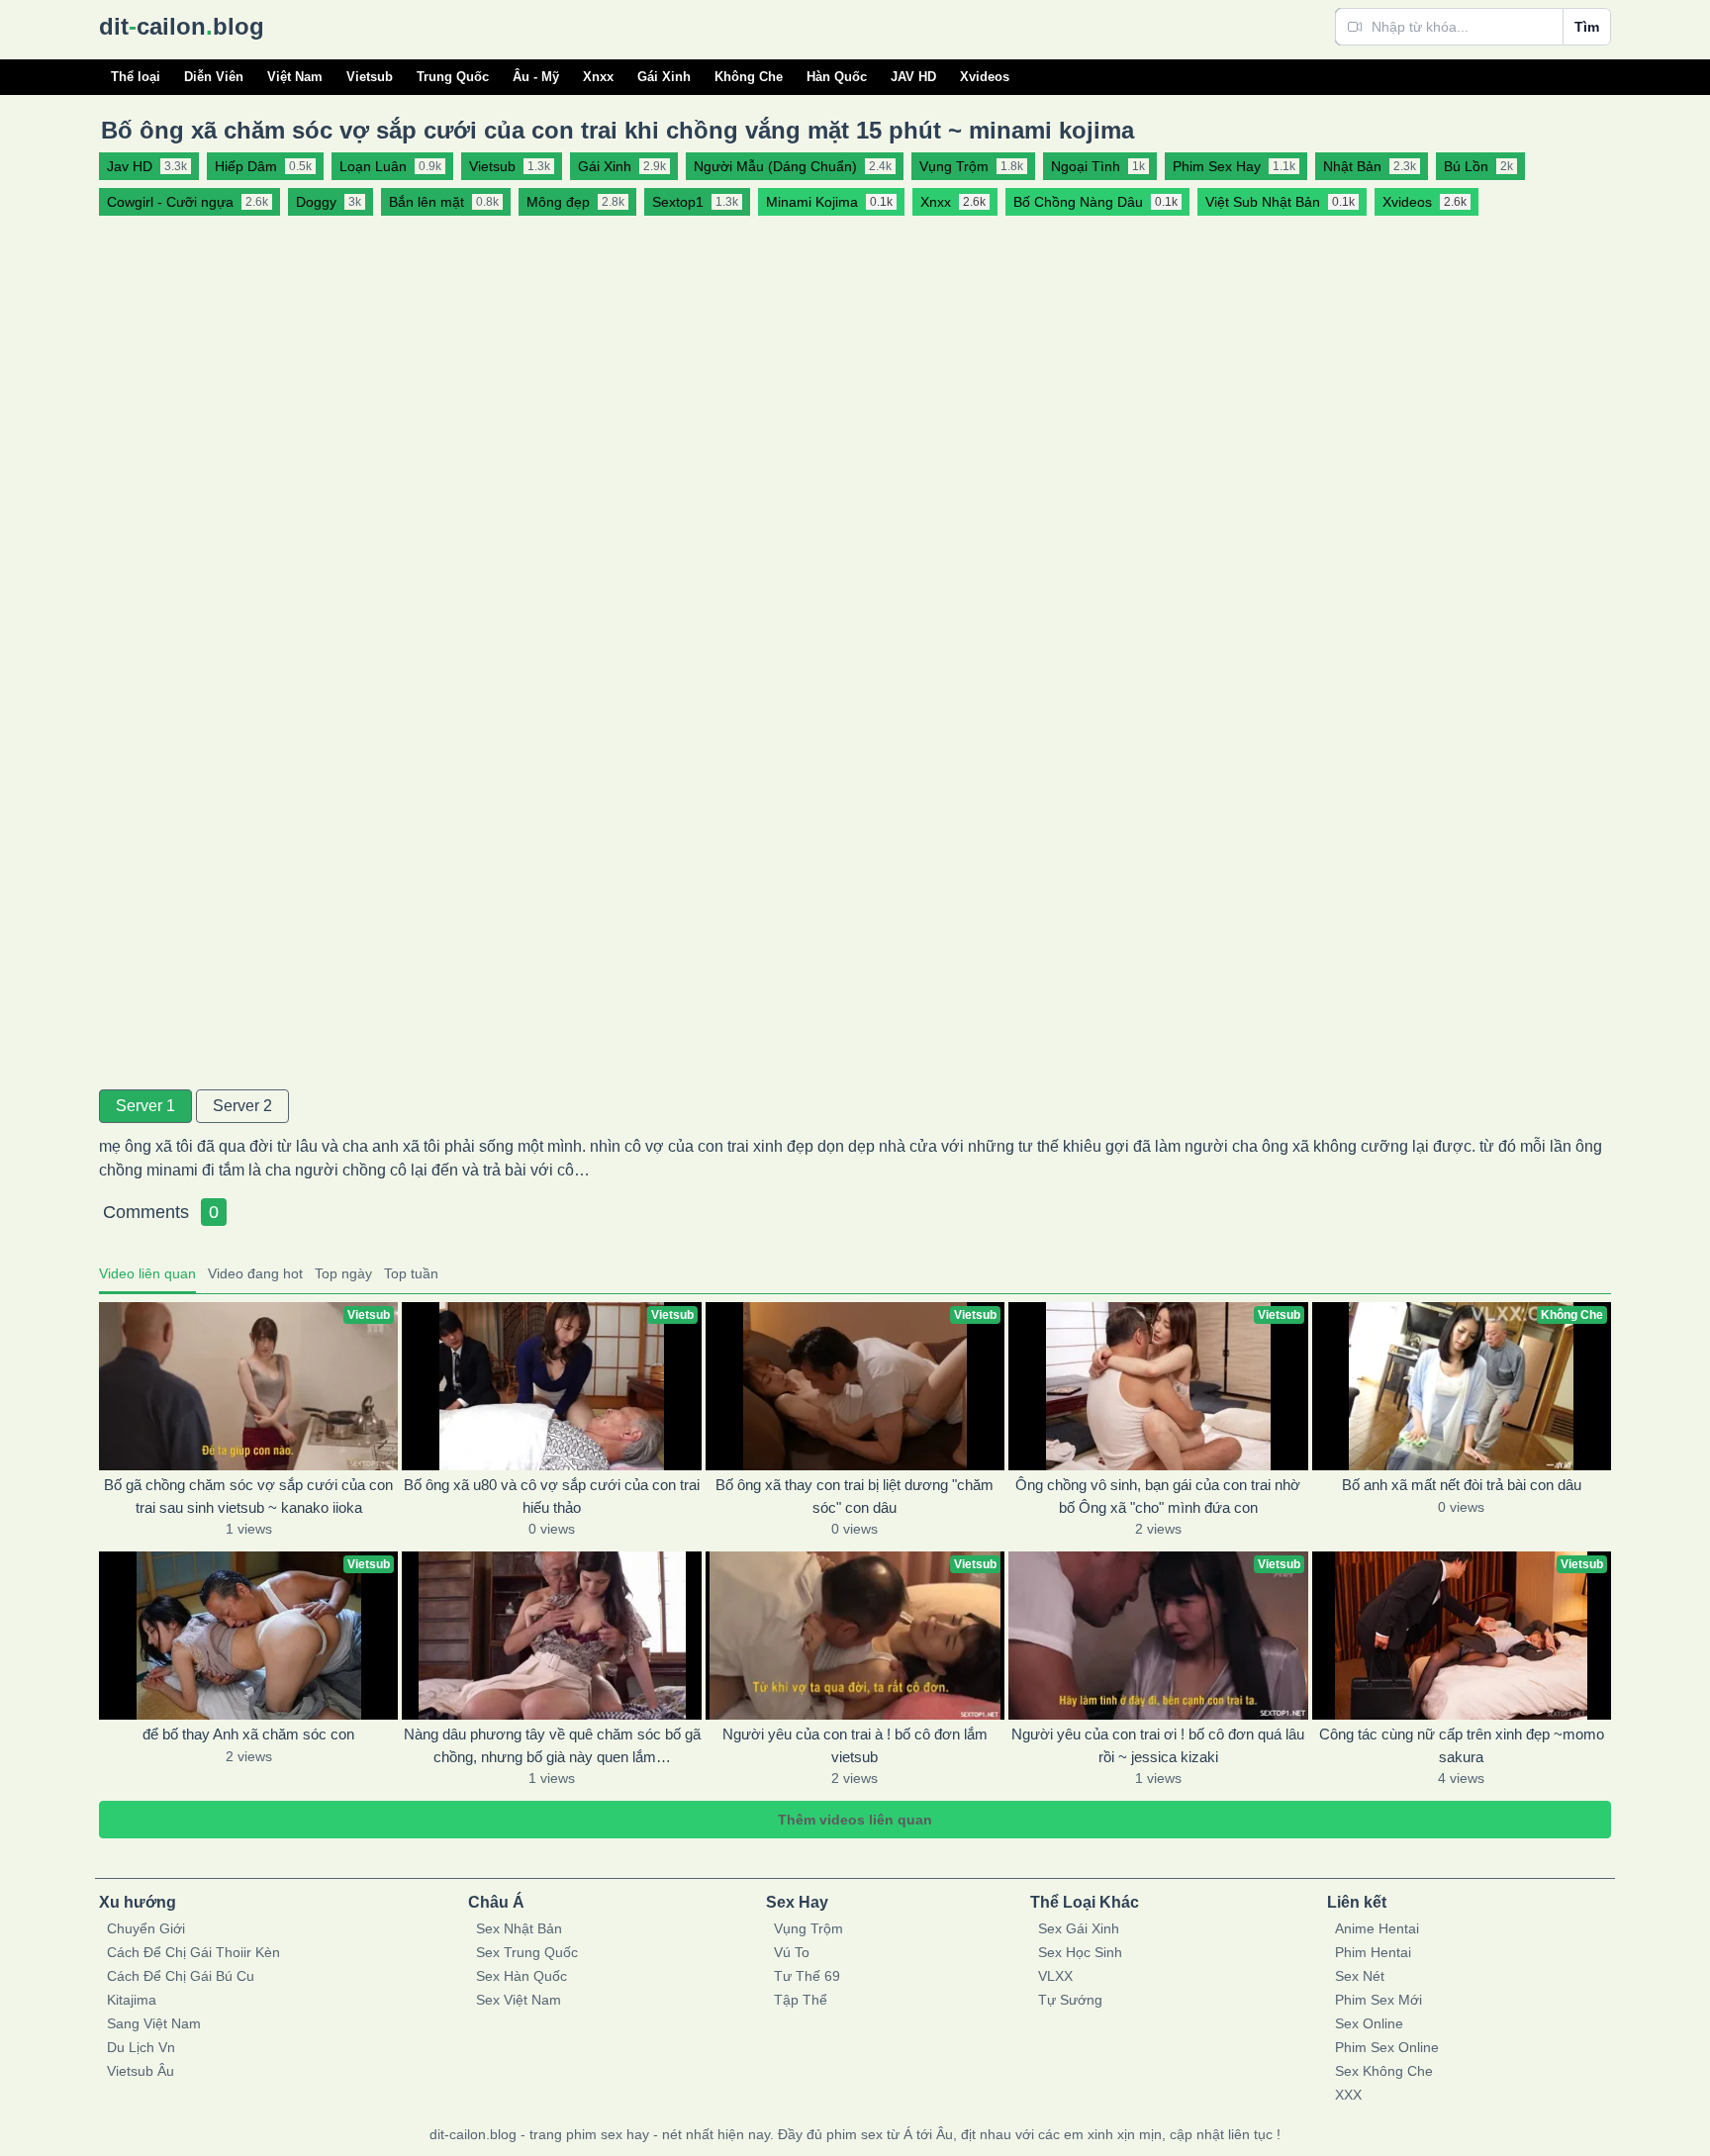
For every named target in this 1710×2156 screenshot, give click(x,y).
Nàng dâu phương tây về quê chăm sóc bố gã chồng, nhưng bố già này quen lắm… (552, 1745)
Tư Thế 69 (807, 1976)
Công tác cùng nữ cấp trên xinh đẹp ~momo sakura (1462, 1745)
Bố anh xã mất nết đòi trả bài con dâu (1462, 1485)
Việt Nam (295, 77)
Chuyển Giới (146, 1928)
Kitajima (132, 2000)
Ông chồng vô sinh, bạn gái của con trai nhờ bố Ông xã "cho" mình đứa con (1158, 1496)
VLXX (1055, 1976)
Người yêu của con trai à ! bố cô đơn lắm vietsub (855, 1745)
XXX (1348, 2095)
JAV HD (913, 77)
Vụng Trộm (808, 1928)
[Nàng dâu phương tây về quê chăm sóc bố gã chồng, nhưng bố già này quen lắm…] (551, 1636)
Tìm (1587, 27)
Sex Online (1369, 2023)
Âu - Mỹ (536, 77)
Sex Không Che (1384, 2071)
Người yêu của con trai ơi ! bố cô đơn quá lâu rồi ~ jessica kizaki (1158, 1745)
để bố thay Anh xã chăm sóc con (248, 1734)
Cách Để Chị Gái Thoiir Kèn (193, 1952)
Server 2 (242, 1106)
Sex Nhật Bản (519, 1928)
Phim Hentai (1373, 1952)
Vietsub (370, 77)
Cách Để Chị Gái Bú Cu (181, 1976)
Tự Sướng (1070, 2000)
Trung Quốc (453, 77)
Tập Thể (801, 2000)
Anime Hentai (1377, 1928)
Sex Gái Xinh (1079, 1928)
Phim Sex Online (1387, 2047)
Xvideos (985, 77)
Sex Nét (1360, 1976)
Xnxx (598, 77)
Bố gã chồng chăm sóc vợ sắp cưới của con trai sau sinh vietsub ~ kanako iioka (248, 1496)
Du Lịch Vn (141, 2047)
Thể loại (136, 77)
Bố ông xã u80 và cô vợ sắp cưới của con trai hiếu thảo (552, 1496)
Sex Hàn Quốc (522, 1976)
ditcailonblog (182, 26)
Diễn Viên (214, 77)
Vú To (792, 1952)
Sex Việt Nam (519, 2000)
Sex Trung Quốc (527, 1952)
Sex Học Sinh (1080, 1952)
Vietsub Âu (141, 2071)
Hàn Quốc (837, 77)
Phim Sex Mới (1378, 2000)
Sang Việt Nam (154, 2023)
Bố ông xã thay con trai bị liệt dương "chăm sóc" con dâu (855, 1496)
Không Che (749, 77)
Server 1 (145, 1106)
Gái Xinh (664, 77)
